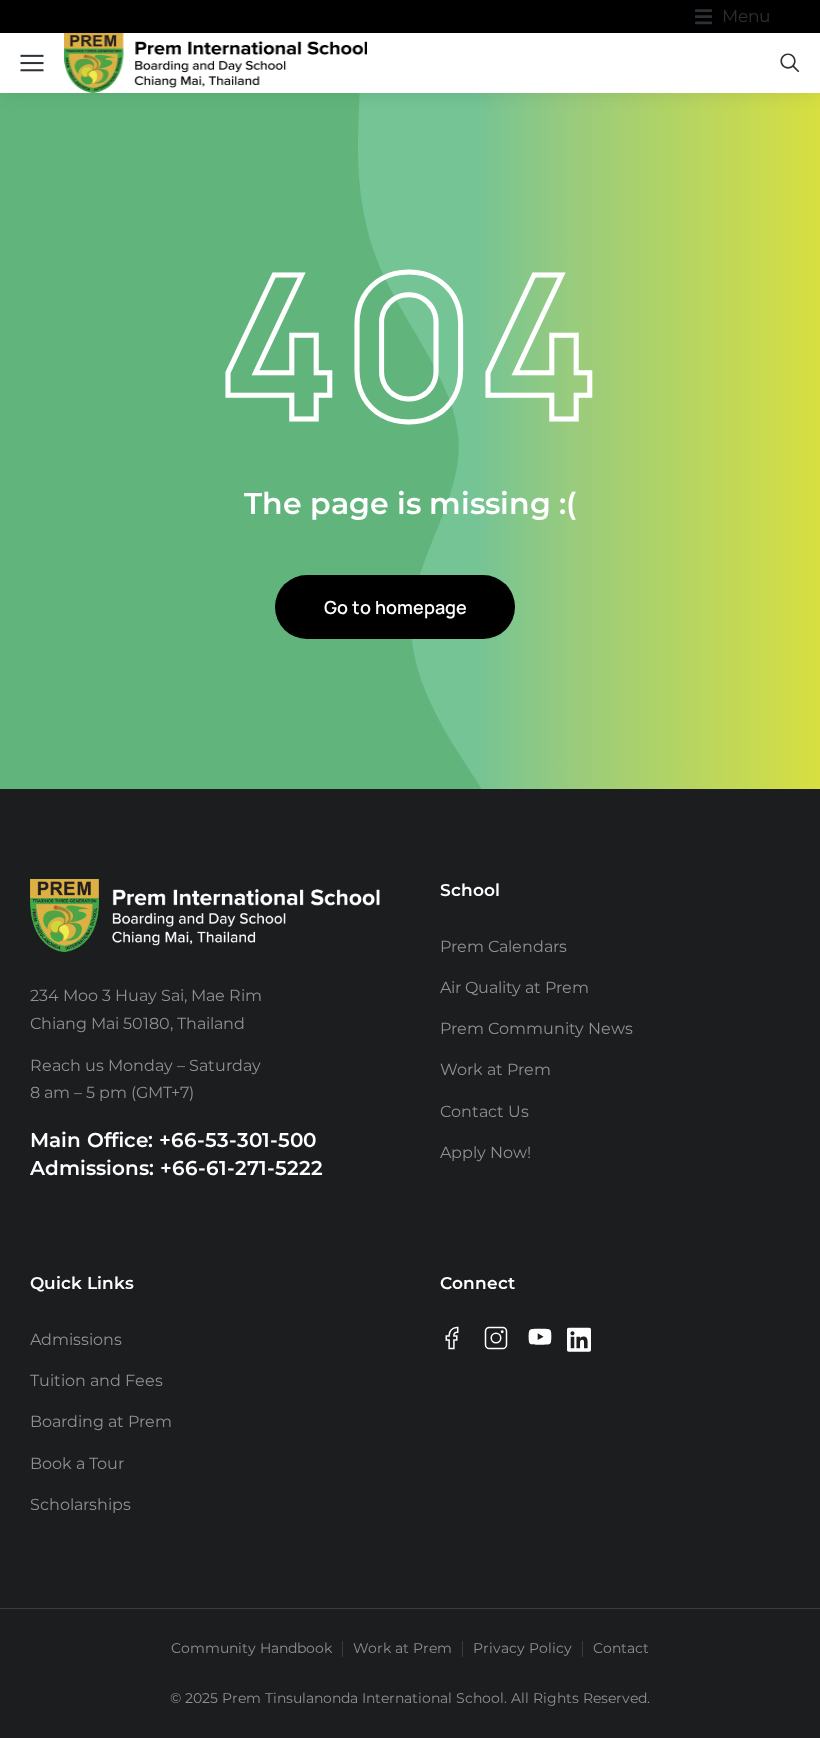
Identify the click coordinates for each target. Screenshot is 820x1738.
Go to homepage (395, 607)
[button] (732, 16)
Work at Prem (402, 1648)
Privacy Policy (522, 1648)
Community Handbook (251, 1648)
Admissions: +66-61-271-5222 (176, 1168)
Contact (621, 1648)
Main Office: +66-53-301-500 (173, 1140)
